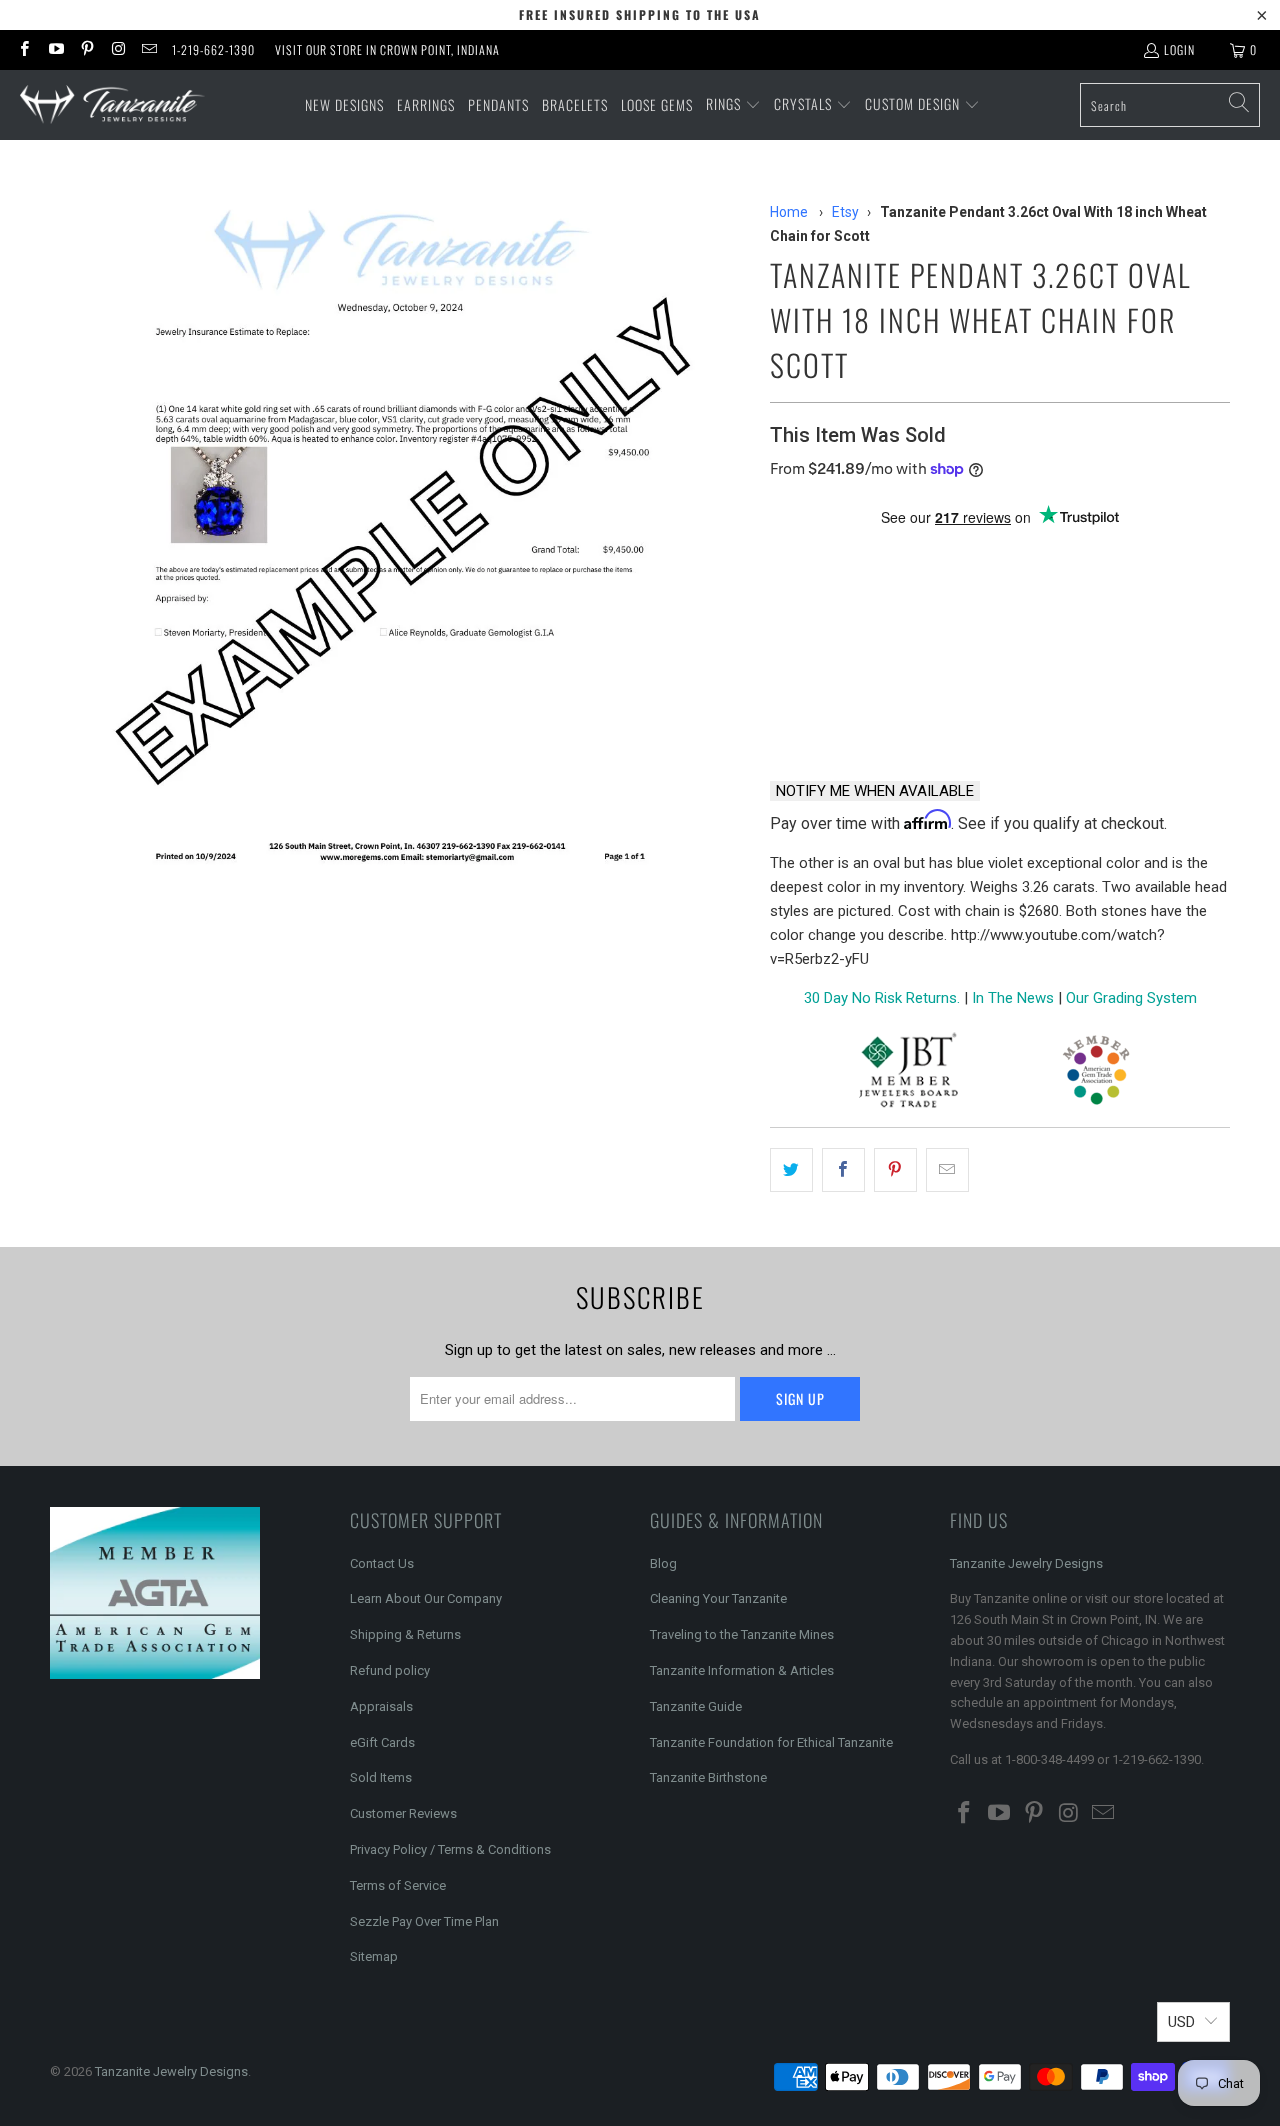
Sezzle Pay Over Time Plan (424, 1921)
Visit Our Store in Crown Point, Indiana (387, 49)
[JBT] (908, 1073)
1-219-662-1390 (213, 49)
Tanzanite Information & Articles (742, 1670)
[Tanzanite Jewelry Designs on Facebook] (23, 49)
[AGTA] (1096, 1073)
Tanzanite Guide (696, 1706)
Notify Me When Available (875, 791)
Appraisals (381, 1706)
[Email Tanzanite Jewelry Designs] (148, 49)
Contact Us (382, 1563)
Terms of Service (398, 1885)
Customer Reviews (403, 1813)
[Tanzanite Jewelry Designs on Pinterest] (86, 49)
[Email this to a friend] (947, 1170)
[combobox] (1170, 105)
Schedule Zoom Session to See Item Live (970, 553)
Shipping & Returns (405, 1634)
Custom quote (1076, 712)
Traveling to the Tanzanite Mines (742, 1634)
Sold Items (381, 1777)
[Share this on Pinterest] (895, 1170)
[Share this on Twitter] (791, 1170)
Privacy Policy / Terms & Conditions (450, 1849)
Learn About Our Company (426, 1598)
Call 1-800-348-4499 (864, 712)
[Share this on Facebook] (843, 1170)
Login (1179, 49)
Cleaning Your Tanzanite (718, 1598)
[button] (733, 105)
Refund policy (390, 1670)
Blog (663, 1563)
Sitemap (374, 1956)
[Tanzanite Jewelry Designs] (112, 105)
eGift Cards (382, 1742)
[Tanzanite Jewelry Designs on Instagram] (117, 49)
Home (789, 212)
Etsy (845, 212)
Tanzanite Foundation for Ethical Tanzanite (771, 1742)
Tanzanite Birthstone (708, 1777)
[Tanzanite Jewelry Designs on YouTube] (54, 49)
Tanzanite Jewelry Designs (1026, 1563)
